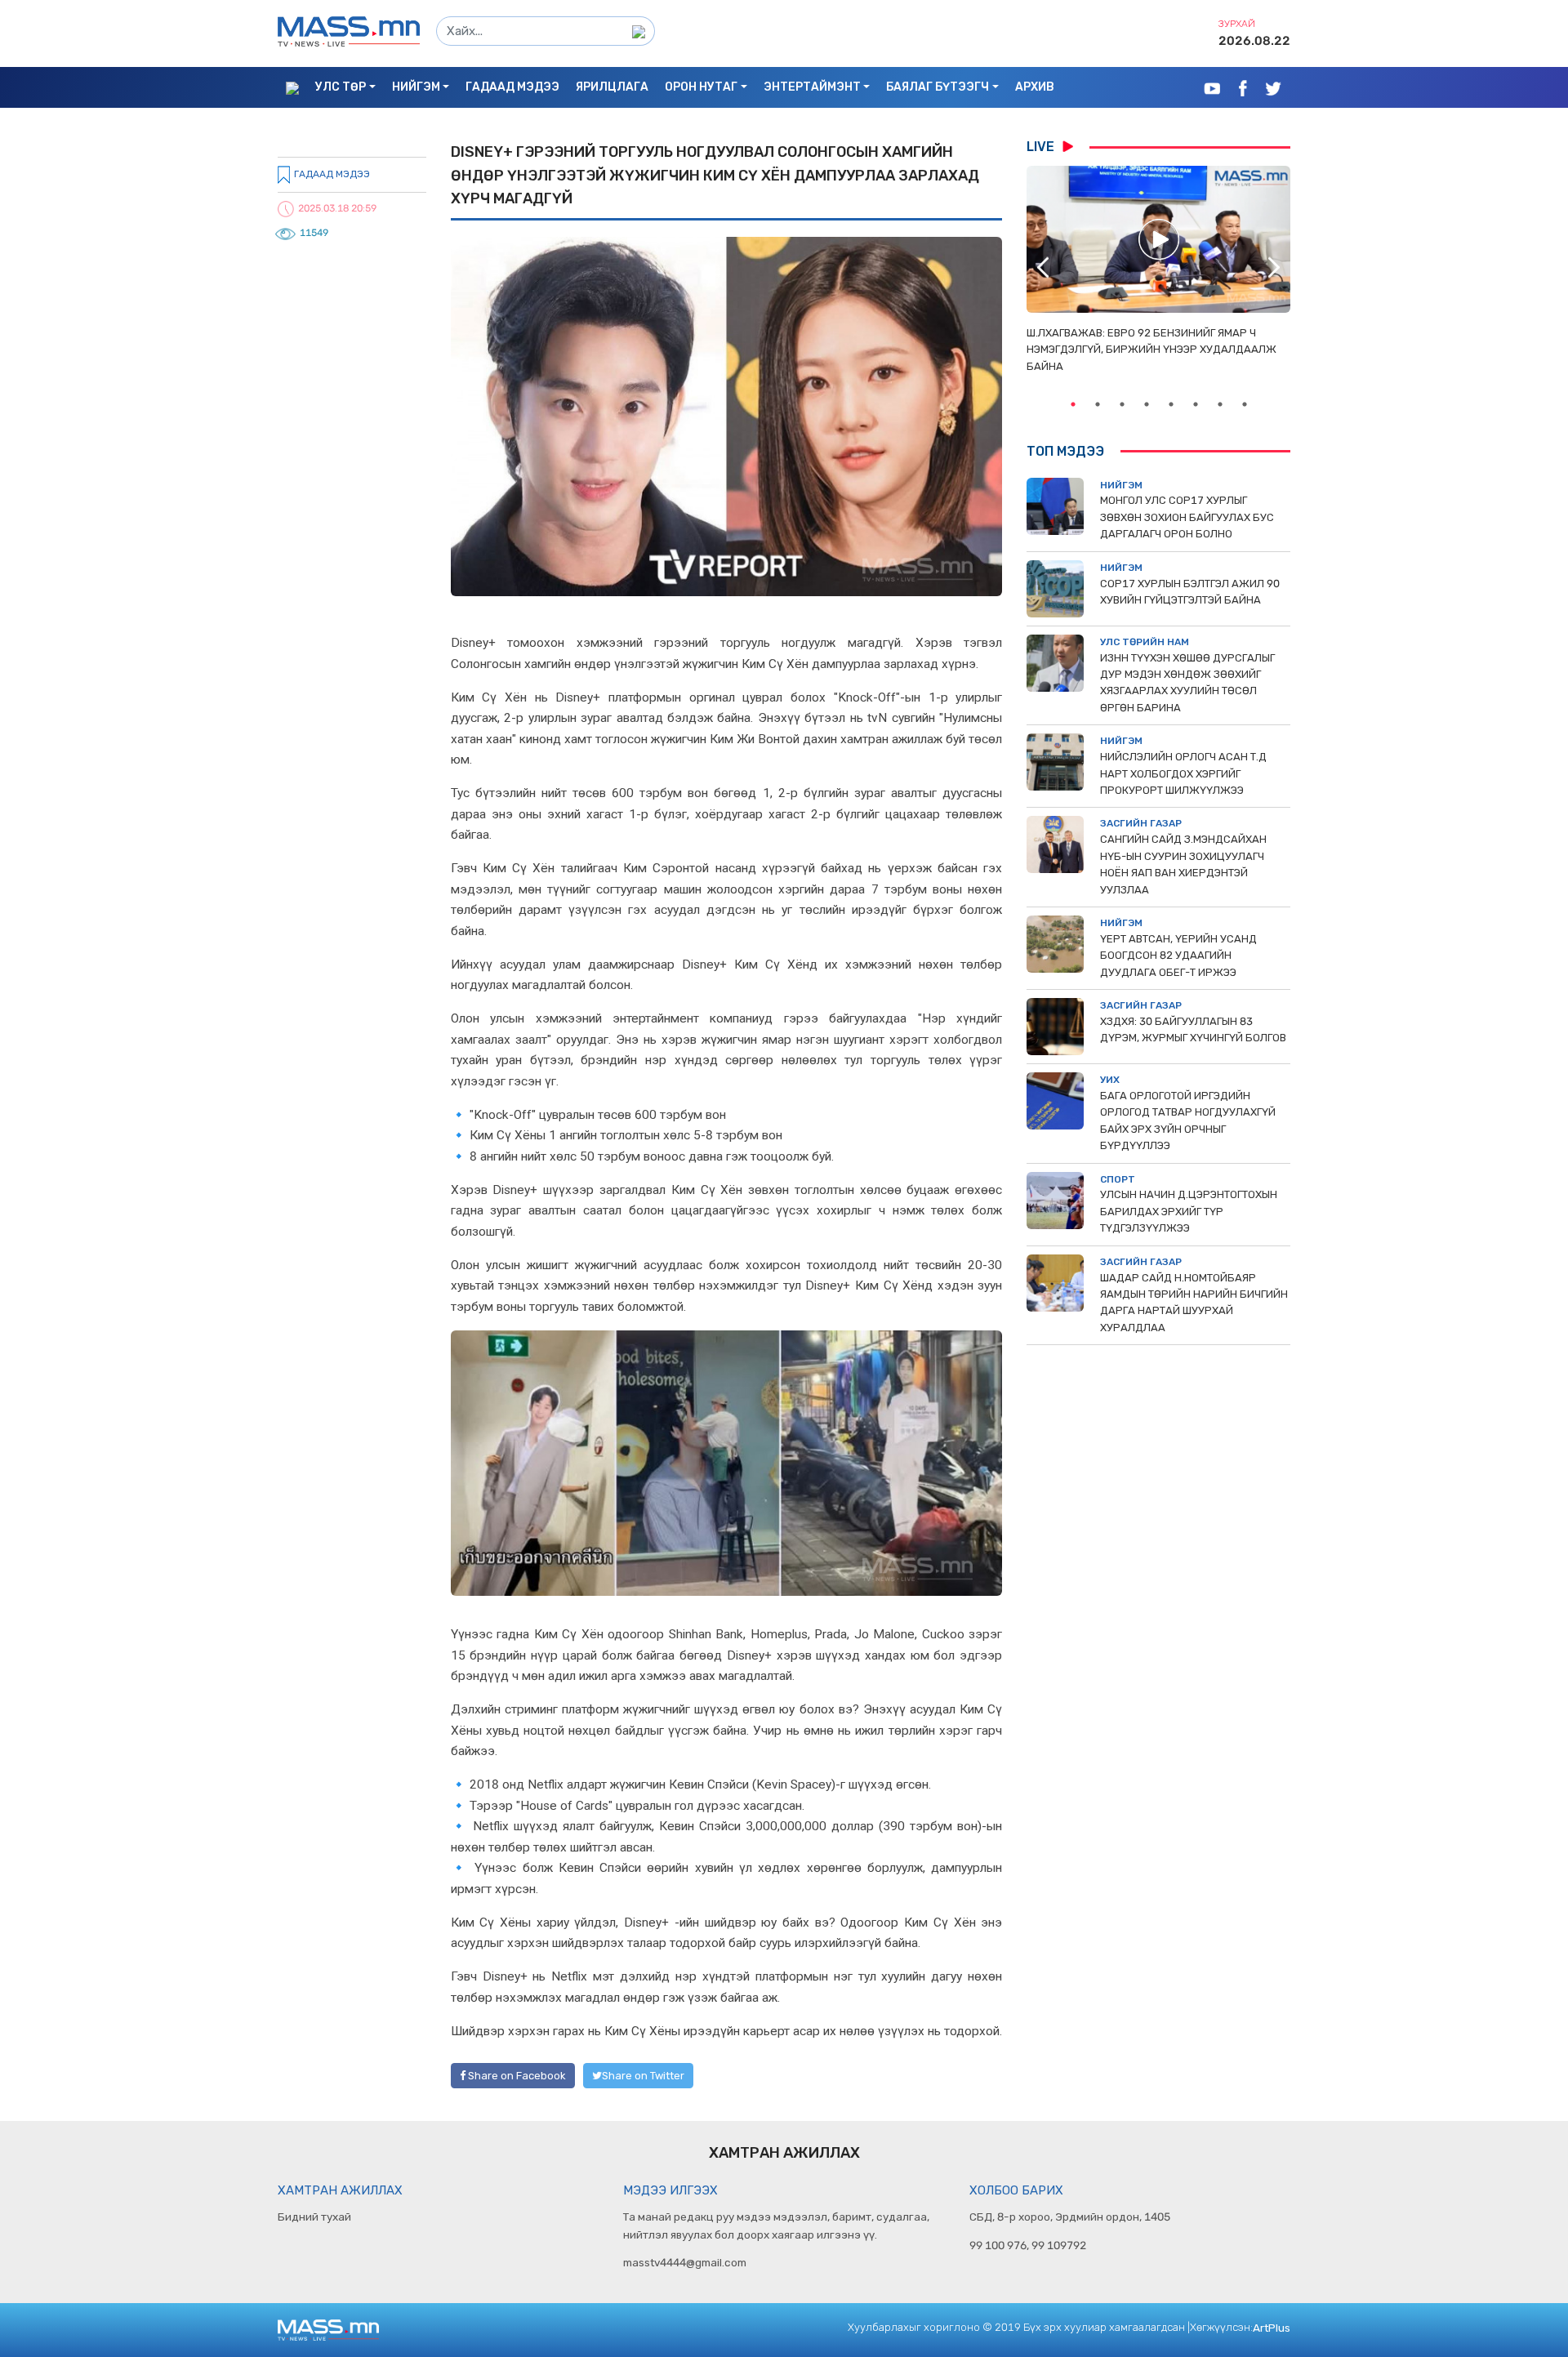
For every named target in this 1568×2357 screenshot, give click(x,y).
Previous (1043, 267)
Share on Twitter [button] (643, 2076)
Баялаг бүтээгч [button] (938, 87)
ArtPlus (1272, 2328)
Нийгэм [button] (416, 87)
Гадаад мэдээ (512, 87)
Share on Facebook (516, 2076)
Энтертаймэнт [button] (812, 87)
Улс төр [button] (341, 87)
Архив (1035, 87)
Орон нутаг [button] (701, 87)
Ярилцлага (612, 87)
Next (1274, 267)
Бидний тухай (314, 2217)
